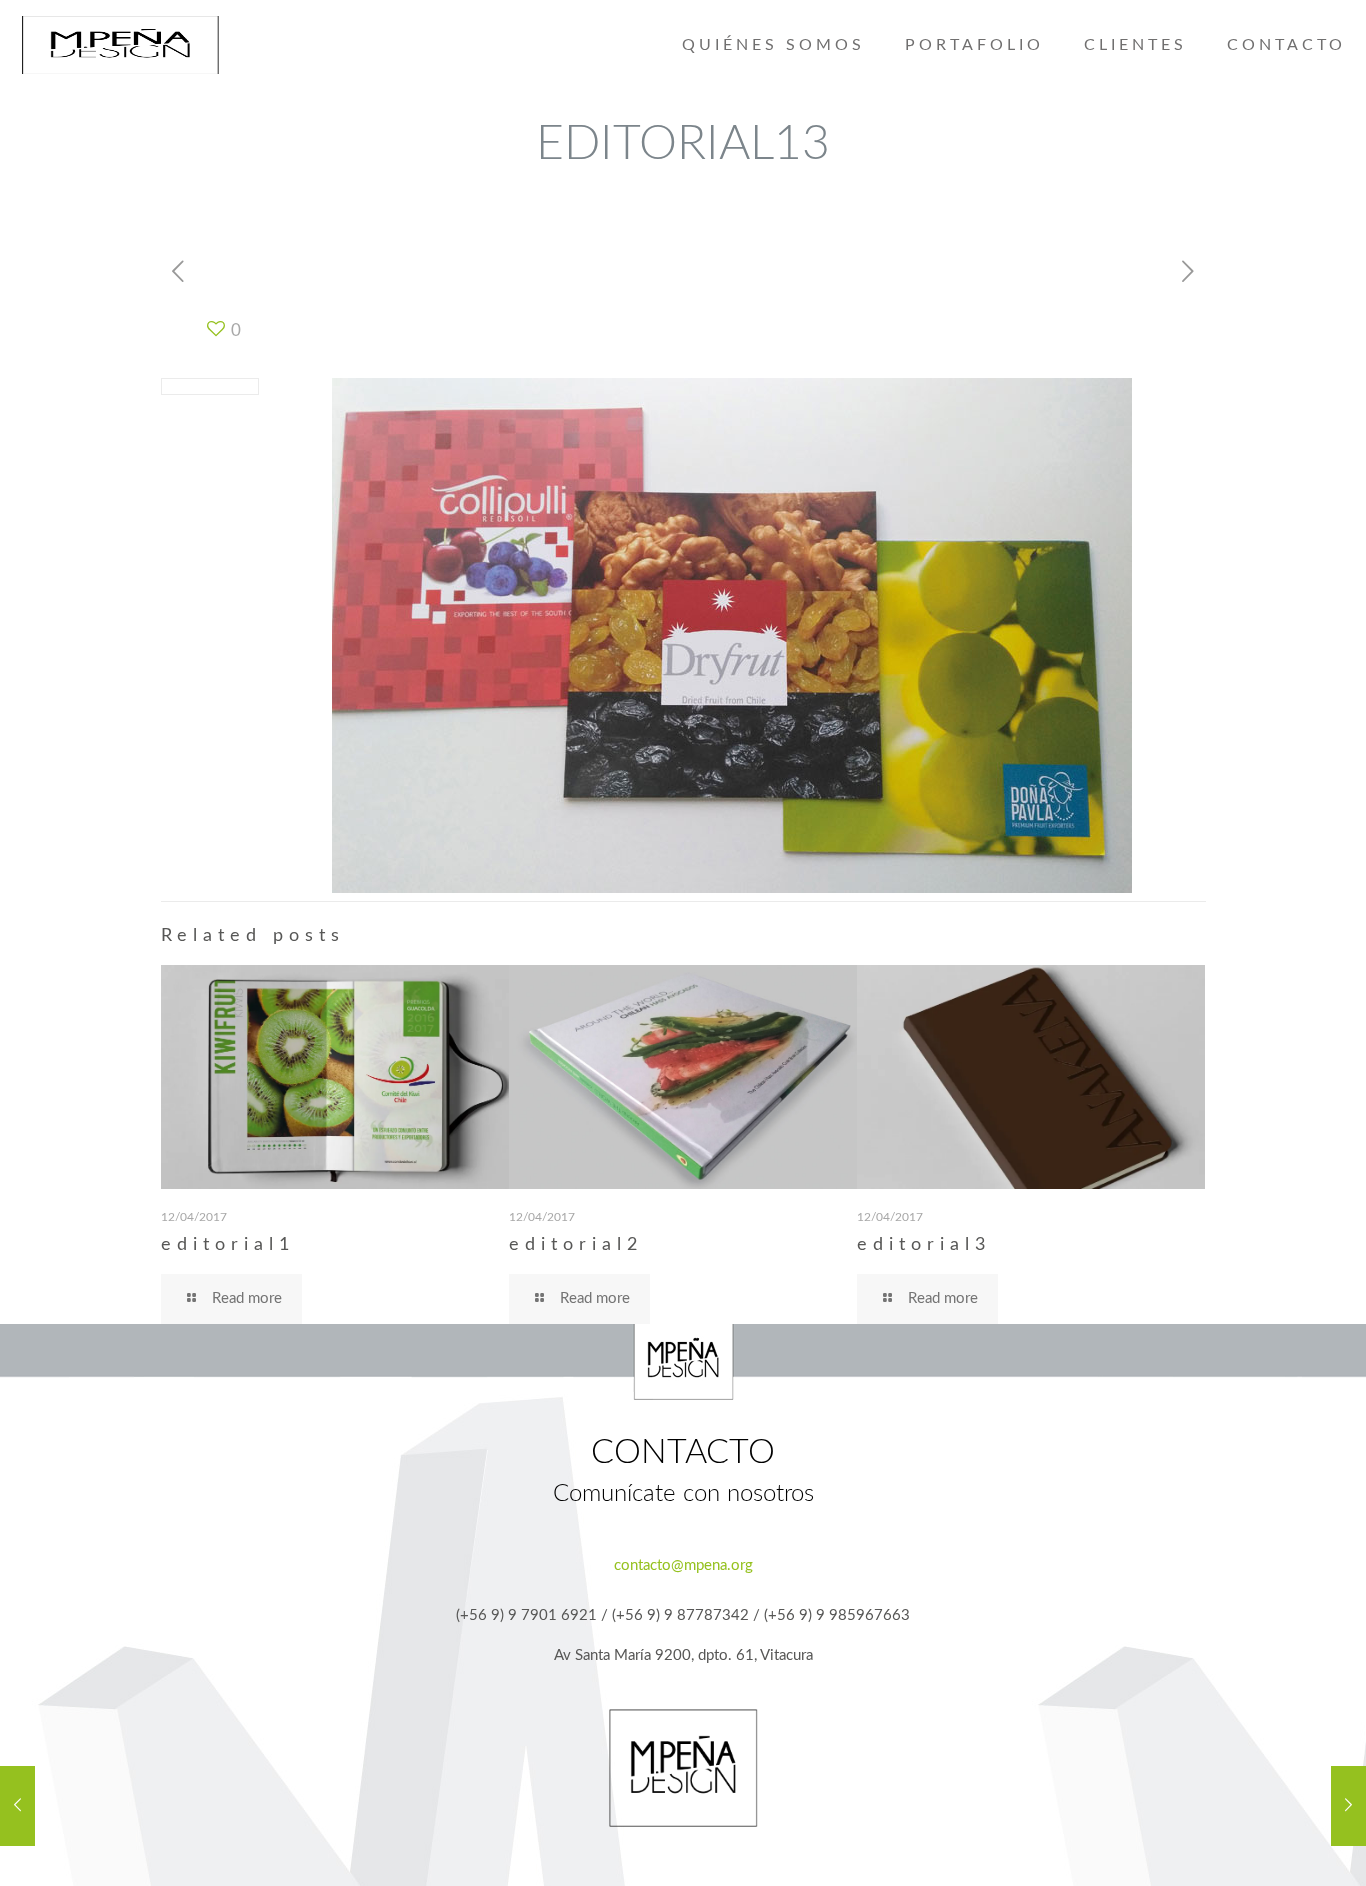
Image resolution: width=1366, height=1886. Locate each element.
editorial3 (924, 1245)
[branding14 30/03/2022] (1348, 1806)
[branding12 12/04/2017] (17, 1806)
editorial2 (576, 1245)
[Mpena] (120, 45)
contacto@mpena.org (683, 1565)
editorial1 (228, 1245)
